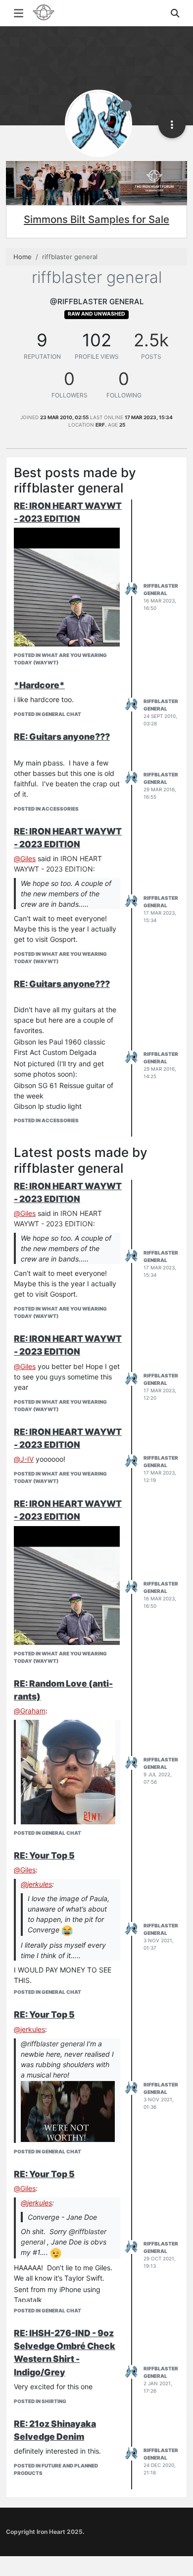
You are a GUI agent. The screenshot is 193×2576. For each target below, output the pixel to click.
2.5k (151, 340)
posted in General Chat (48, 714)
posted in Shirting (40, 2401)
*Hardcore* (39, 685)
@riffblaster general (53, 2044)
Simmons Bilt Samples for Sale (96, 219)
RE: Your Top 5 (44, 1855)
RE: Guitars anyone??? (62, 737)
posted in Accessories (46, 809)
